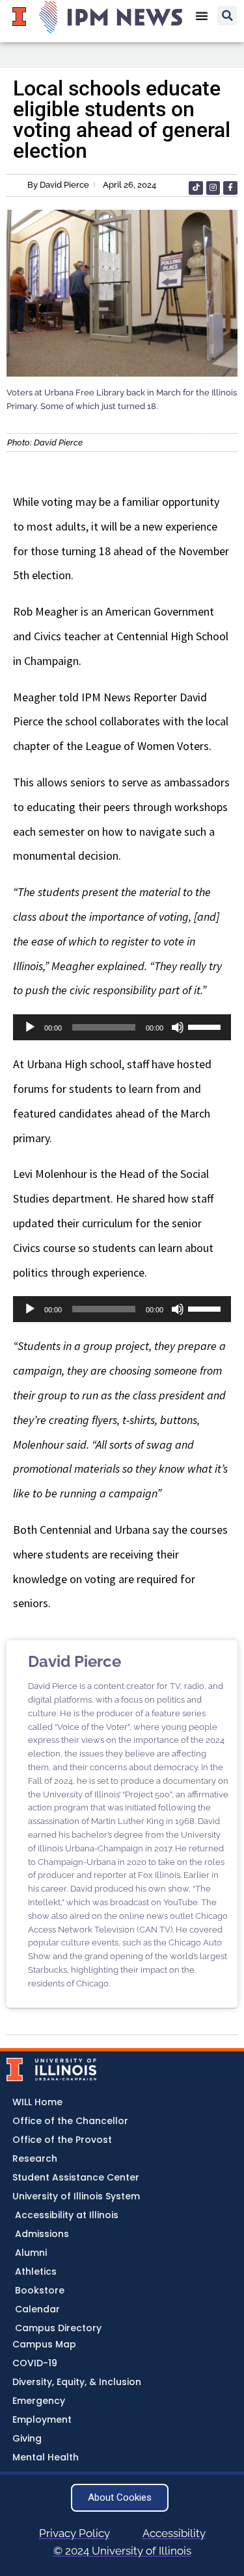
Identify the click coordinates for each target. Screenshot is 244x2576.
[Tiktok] (196, 188)
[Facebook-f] (230, 188)
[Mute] (178, 1027)
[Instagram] (213, 188)
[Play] (30, 1027)
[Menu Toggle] (202, 16)
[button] (227, 16)
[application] (122, 1027)
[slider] (206, 1026)
